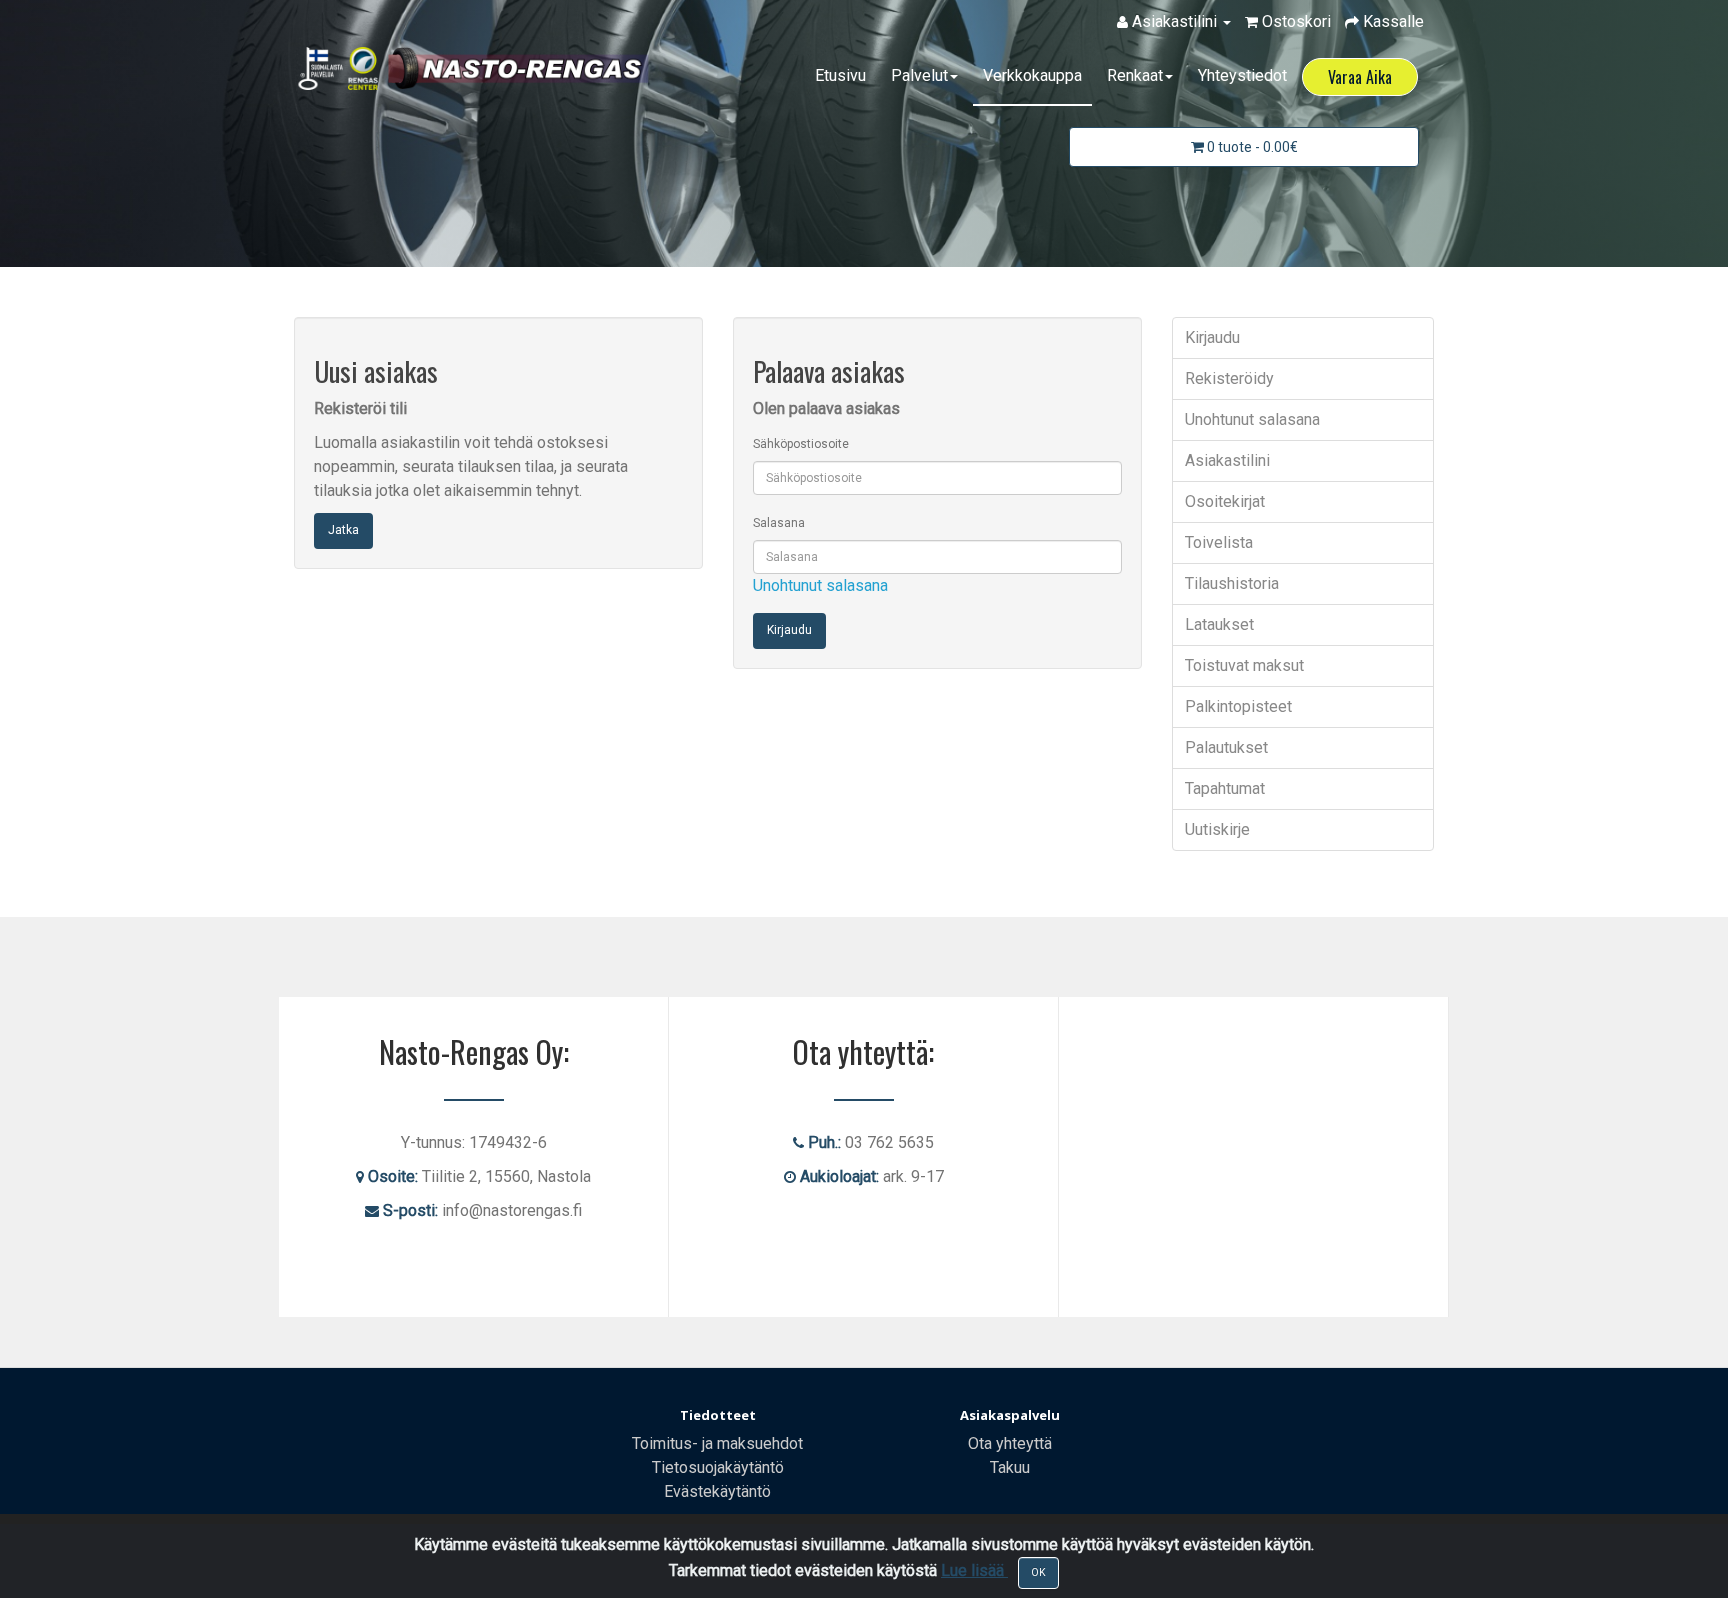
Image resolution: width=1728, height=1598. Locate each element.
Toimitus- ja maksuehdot (717, 1443)
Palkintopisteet (1238, 706)
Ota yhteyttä (1010, 1443)
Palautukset (1226, 747)
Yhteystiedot (1242, 75)
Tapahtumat (1225, 788)
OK (1038, 1572)
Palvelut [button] (919, 75)
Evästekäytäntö (717, 1491)
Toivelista (1219, 542)
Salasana (779, 523)
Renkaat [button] (1135, 75)
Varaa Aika (1360, 77)
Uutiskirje (1217, 829)
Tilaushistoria (1232, 583)
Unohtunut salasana (820, 585)
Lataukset (1219, 624)
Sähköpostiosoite (801, 444)
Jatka (343, 530)
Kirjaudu (1212, 337)
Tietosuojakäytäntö (718, 1467)
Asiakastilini (1227, 460)
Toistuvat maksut (1244, 665)
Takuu (1010, 1467)
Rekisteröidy (1229, 378)
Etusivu (840, 75)
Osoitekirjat (1225, 501)
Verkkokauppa (1032, 75)
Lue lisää (974, 1570)
